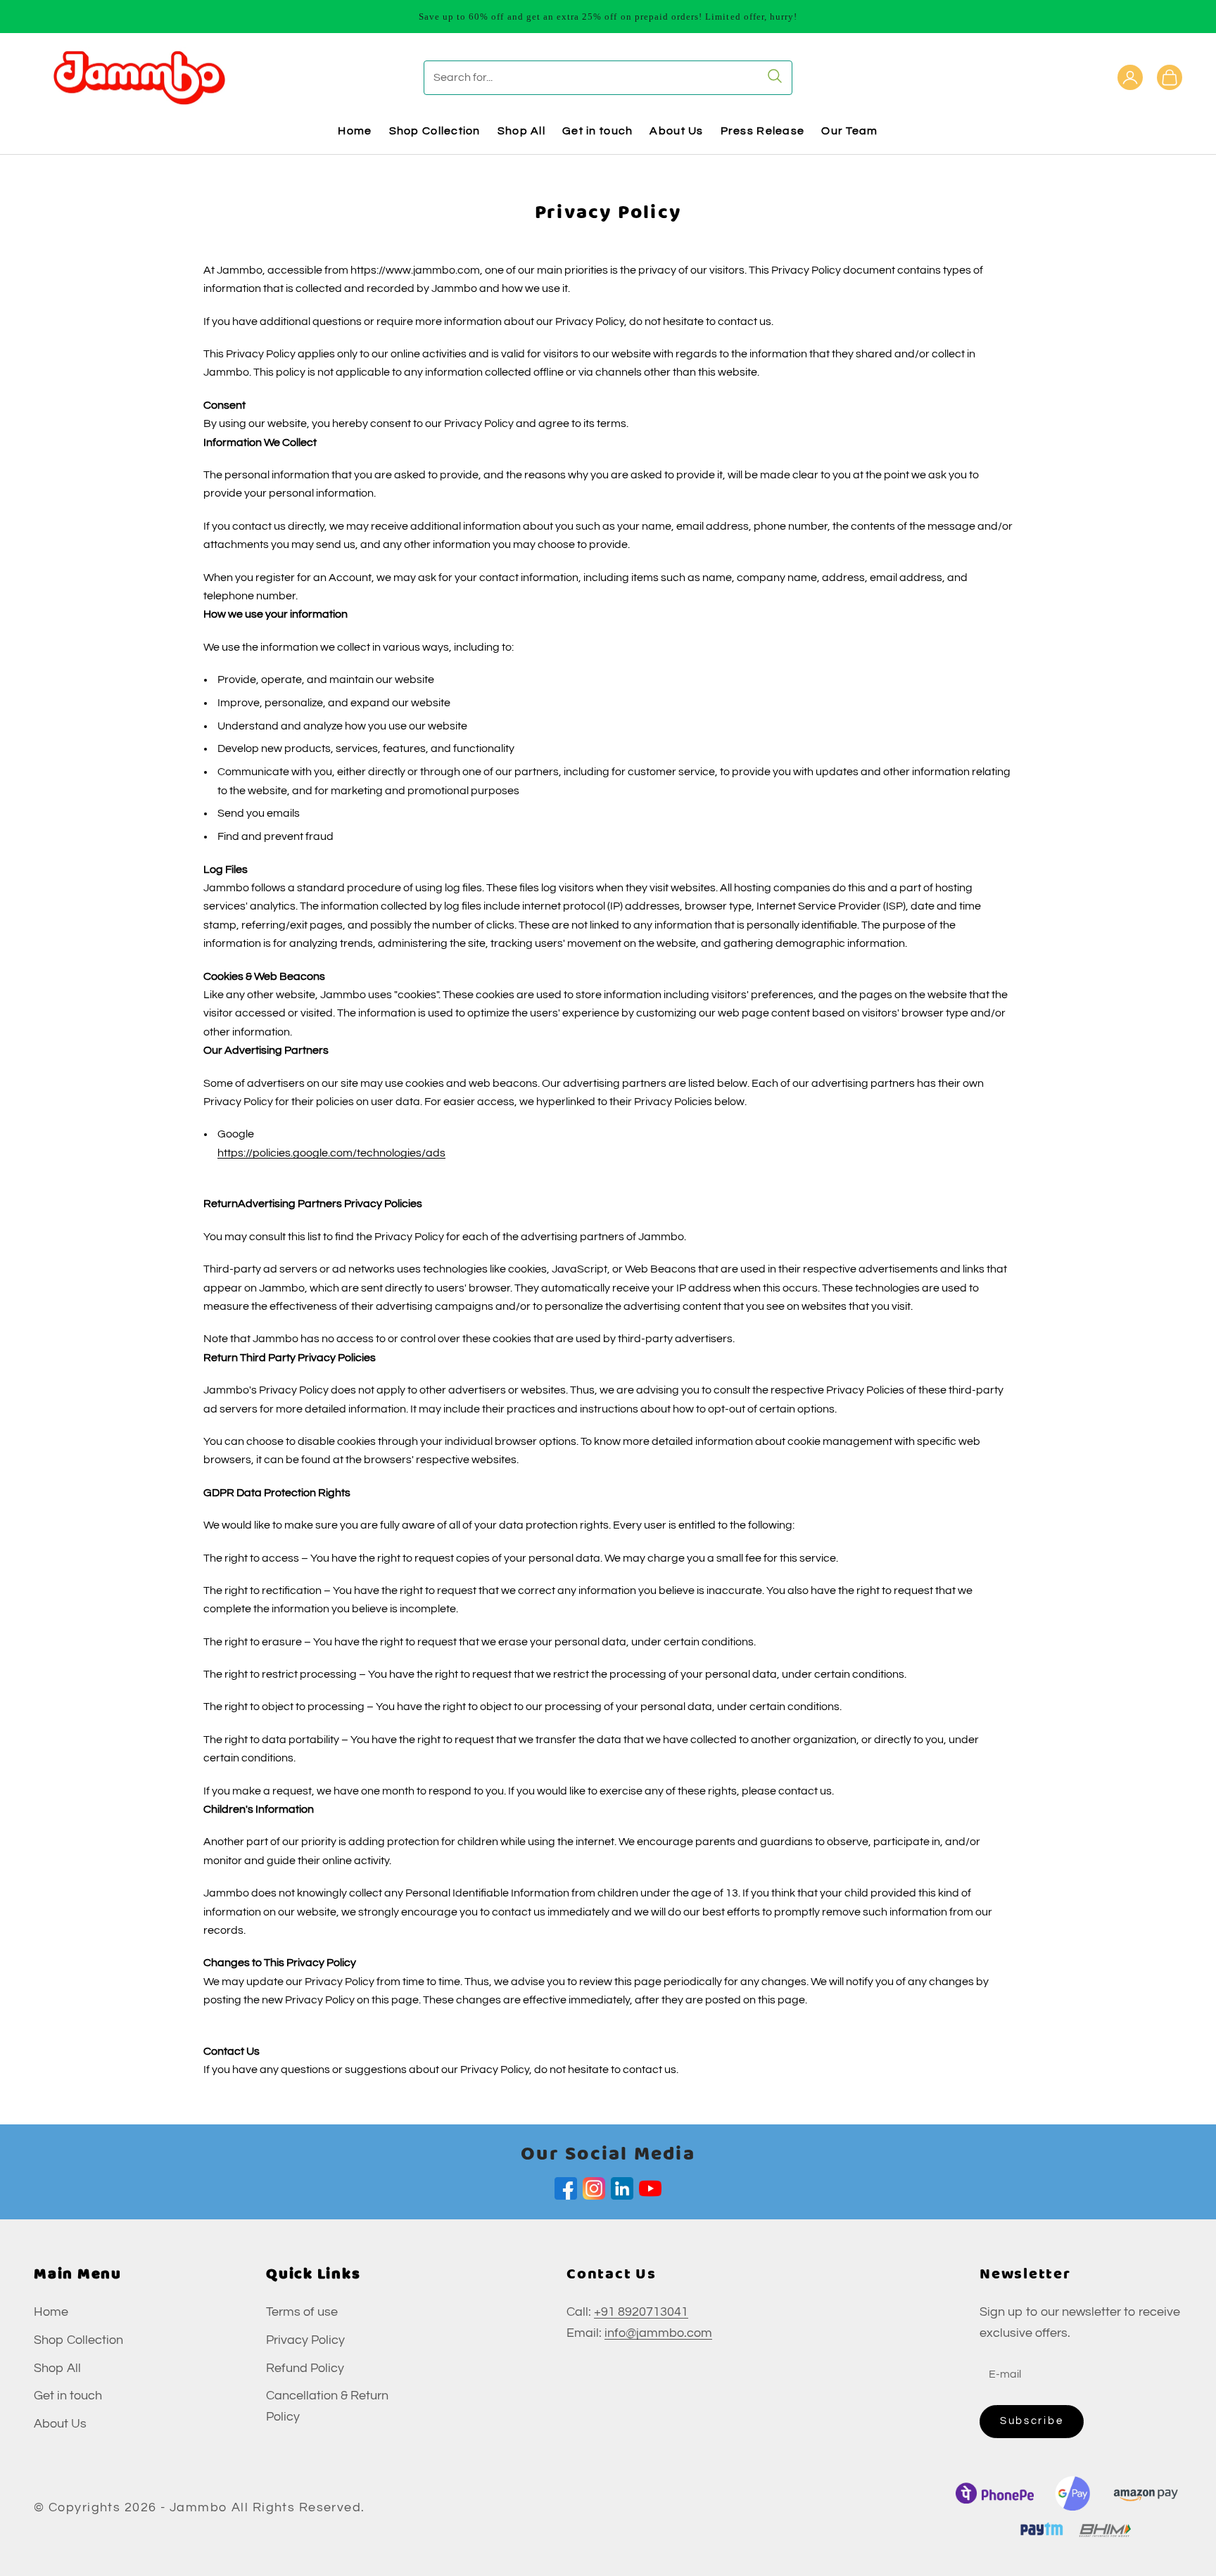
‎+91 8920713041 (641, 2312)
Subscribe (1032, 2421)
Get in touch (597, 131)
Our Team (849, 131)
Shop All (521, 131)
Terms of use (302, 2312)
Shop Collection (435, 131)
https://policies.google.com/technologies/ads (331, 1153)
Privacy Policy (305, 2340)
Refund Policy (305, 2368)
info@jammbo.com (658, 2333)
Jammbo (199, 2507)
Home (355, 131)
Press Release (763, 131)
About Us (676, 131)
